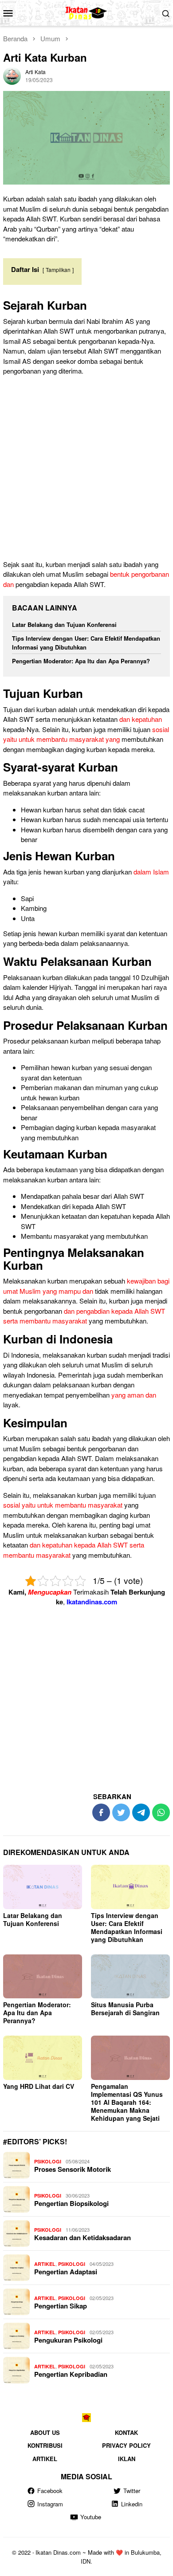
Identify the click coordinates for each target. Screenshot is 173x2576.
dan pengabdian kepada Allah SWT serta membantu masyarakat (84, 1316)
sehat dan (97, 809)
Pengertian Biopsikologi (71, 2203)
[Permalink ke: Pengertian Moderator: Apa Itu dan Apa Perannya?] (43, 1977)
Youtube (91, 2517)
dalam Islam (151, 872)
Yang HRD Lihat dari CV (39, 2086)
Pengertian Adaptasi (66, 2272)
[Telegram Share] (141, 1812)
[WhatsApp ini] (161, 1812)
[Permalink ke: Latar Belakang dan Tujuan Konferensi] (43, 1887)
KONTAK (126, 2432)
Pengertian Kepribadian (71, 2374)
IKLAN (127, 2459)
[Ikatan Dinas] (87, 12)
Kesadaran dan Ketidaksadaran (83, 2237)
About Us (45, 2432)
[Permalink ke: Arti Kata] (12, 74)
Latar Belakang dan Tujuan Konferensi (64, 624)
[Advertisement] (86, 469)
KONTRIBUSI (45, 2445)
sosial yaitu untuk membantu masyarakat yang (86, 734)
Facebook (50, 2491)
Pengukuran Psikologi (68, 2340)
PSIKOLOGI (48, 2161)
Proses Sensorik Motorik (73, 2169)
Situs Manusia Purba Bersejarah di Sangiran (125, 2009)
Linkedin (132, 2504)
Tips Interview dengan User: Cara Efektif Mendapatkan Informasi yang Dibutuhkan (86, 643)
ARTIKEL (45, 2264)
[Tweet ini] (121, 1812)
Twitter (132, 2491)
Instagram (50, 2504)
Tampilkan (58, 270)
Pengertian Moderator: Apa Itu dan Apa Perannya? (81, 661)
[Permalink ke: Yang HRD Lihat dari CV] (43, 2058)
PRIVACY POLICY (126, 2445)
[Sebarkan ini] (101, 1812)
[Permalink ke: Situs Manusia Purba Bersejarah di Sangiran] (130, 1977)
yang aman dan (134, 1395)
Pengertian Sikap (61, 2306)
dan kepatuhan (141, 719)
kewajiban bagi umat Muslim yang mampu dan (86, 1286)
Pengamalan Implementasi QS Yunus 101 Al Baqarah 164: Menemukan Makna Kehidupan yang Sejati (127, 2102)
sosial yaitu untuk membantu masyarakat (63, 1505)
